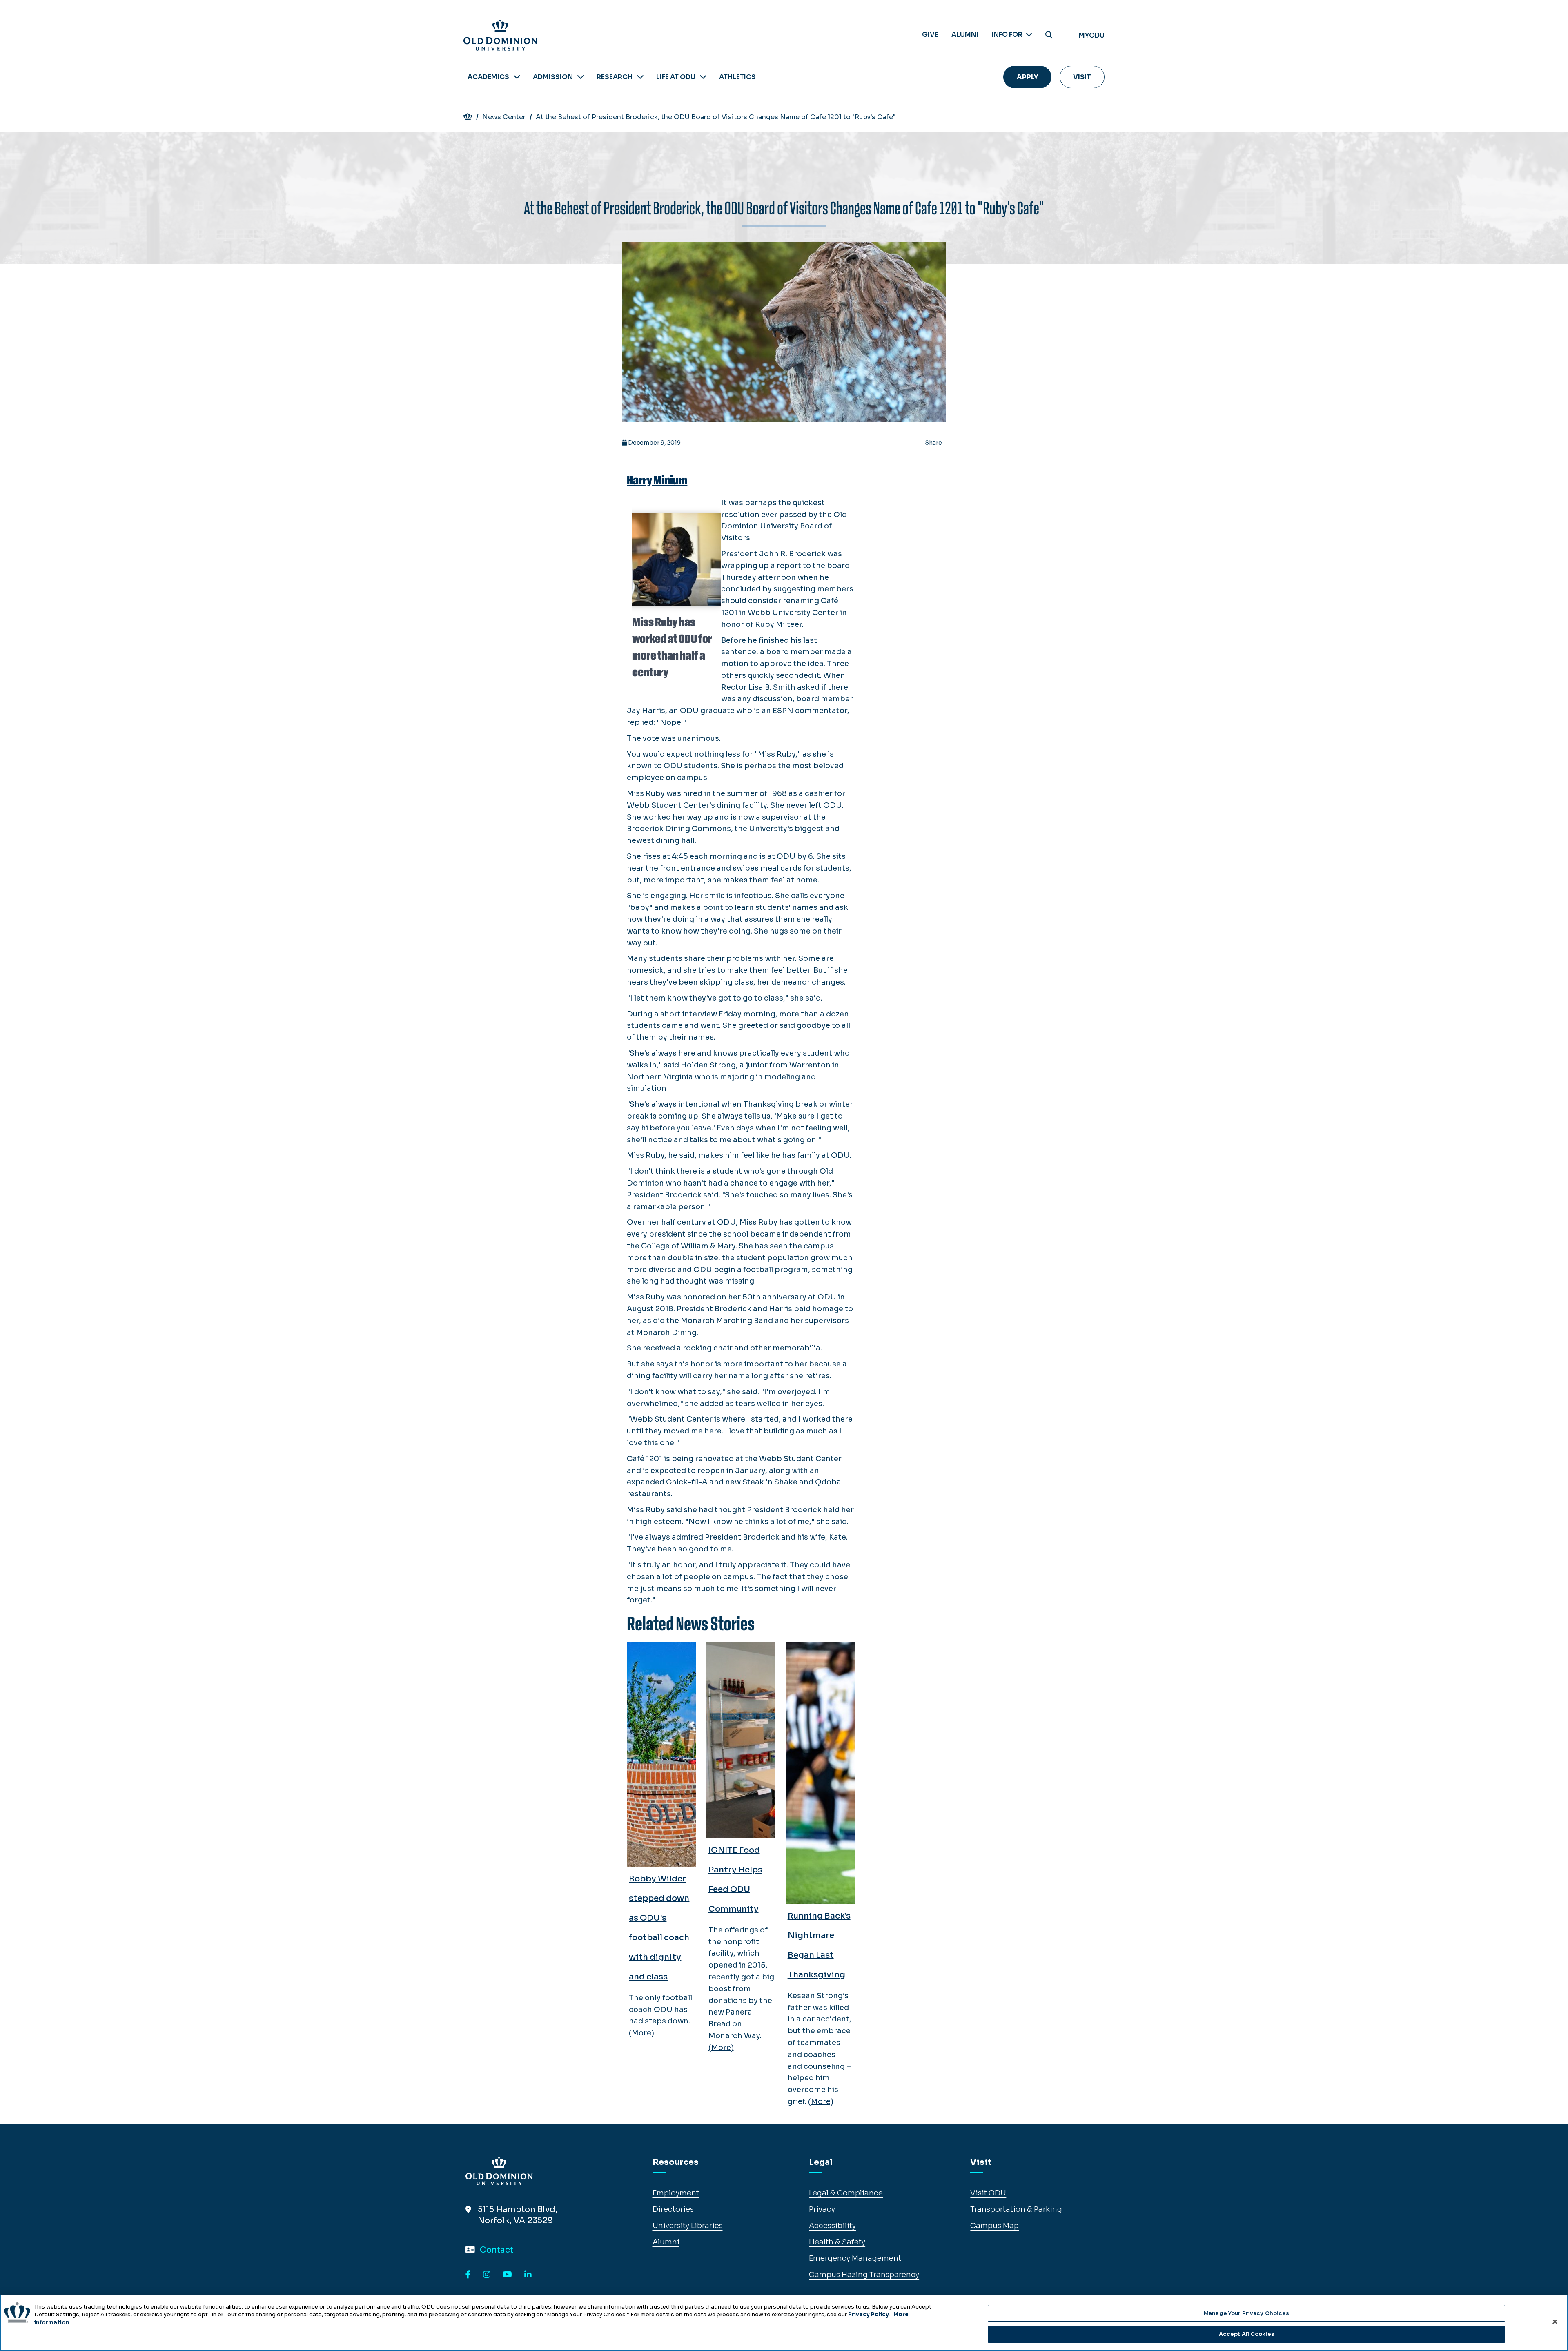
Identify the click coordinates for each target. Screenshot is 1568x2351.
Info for (1008, 35)
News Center (504, 117)
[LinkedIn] (528, 2275)
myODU (1092, 35)
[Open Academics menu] (517, 77)
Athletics (737, 77)
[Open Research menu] (640, 77)
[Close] (1555, 2322)
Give (930, 35)
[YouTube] (507, 2275)
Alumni (965, 35)
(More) (641, 2033)
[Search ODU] (1049, 35)
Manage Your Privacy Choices (1247, 2313)
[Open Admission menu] (581, 77)
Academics (488, 77)
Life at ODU (676, 77)
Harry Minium (657, 480)
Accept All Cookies (1247, 2334)
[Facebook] (468, 2275)
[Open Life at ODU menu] (703, 77)
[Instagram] (487, 2275)
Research (615, 77)
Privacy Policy (869, 2314)
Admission (553, 77)
